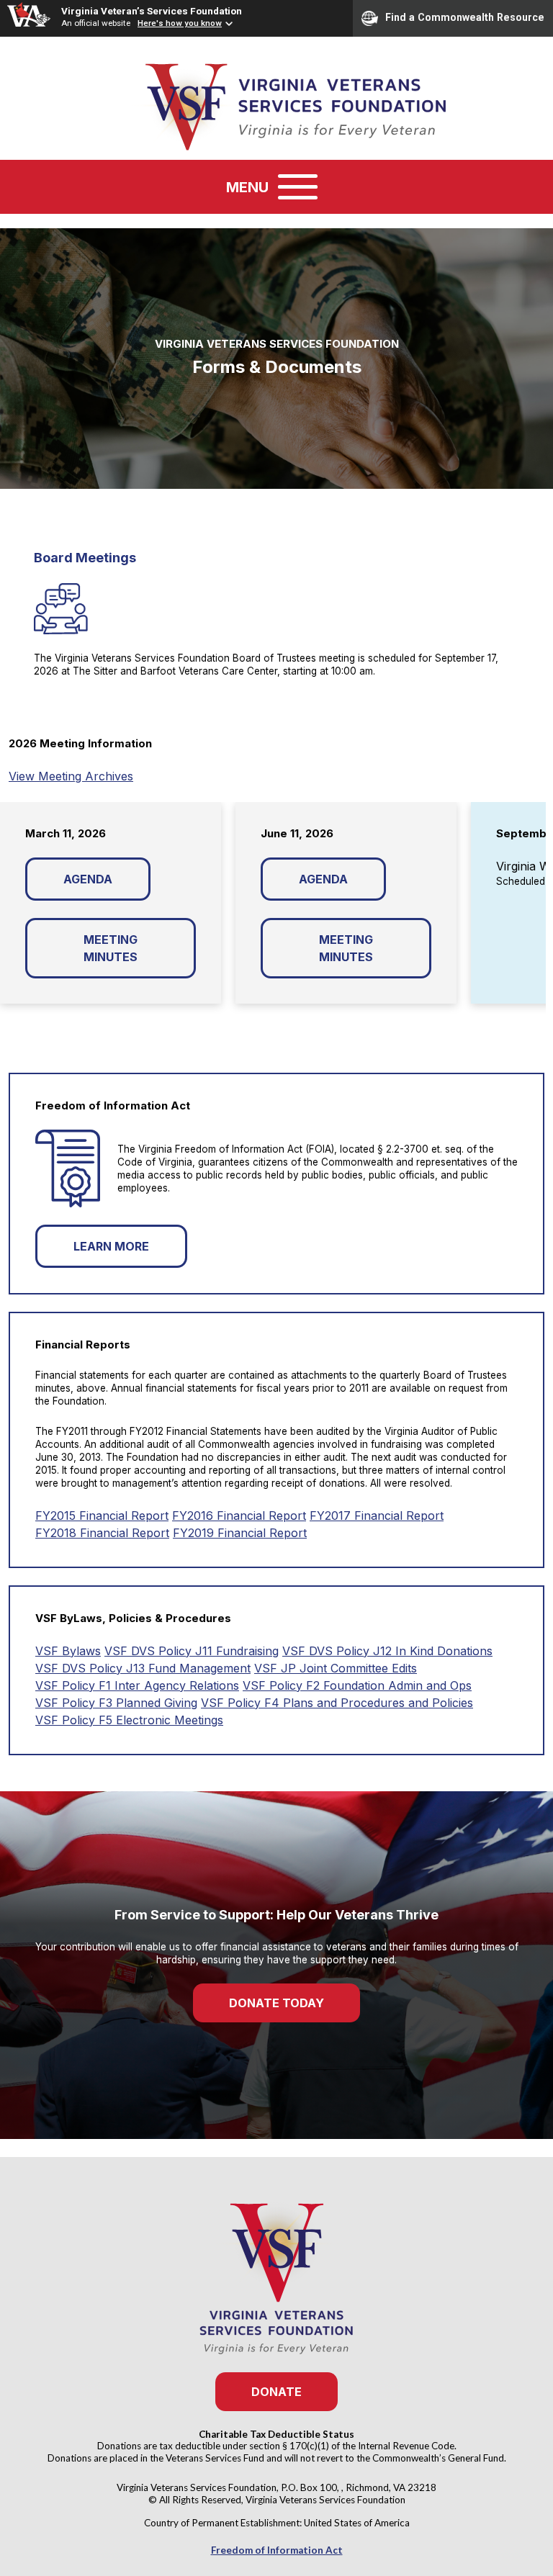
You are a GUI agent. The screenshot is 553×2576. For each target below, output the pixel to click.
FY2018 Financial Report (102, 1533)
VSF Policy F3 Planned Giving (116, 1703)
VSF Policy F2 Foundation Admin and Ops (357, 1685)
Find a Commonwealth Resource (465, 17)
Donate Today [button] (276, 2003)
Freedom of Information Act (277, 2550)
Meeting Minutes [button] (111, 948)
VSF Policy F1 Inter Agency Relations (137, 1685)
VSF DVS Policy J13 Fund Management (143, 1668)
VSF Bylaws (68, 1651)
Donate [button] (276, 2392)
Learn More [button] (111, 1246)
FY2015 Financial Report (102, 1516)
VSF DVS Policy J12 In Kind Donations (387, 1651)
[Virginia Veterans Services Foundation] (276, 105)
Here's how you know (180, 23)
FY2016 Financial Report (239, 1516)
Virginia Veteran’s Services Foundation (152, 11)
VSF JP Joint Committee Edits (336, 1668)
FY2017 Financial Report (377, 1516)
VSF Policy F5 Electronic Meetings (129, 1720)
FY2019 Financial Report (240, 1533)
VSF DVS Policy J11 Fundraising (192, 1651)
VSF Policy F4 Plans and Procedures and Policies (337, 1703)
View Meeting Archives (71, 776)
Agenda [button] (88, 879)
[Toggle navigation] (298, 187)
